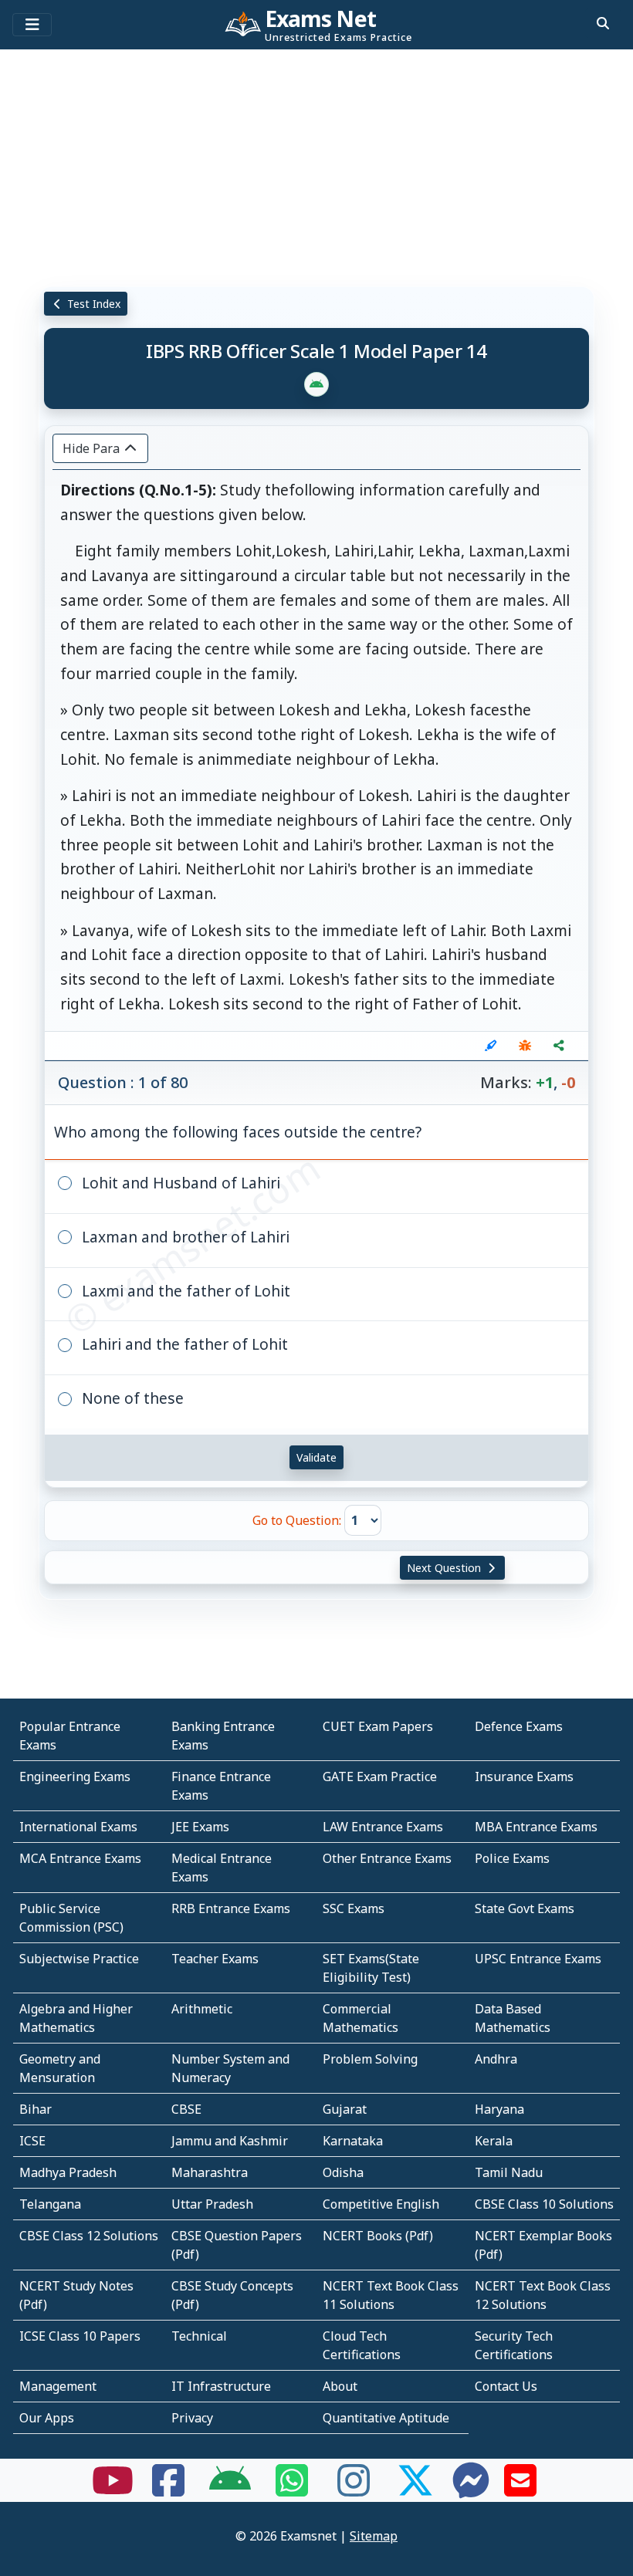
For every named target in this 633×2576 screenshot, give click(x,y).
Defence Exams (519, 1726)
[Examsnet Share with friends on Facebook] (168, 2490)
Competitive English (381, 2204)
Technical (199, 2336)
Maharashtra (210, 2172)
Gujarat (345, 2109)
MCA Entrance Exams (80, 1858)
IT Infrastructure (221, 2386)
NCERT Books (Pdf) (378, 2236)
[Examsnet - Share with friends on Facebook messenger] (471, 2490)
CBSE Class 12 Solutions (89, 2236)
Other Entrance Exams (387, 1858)
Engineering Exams (75, 1776)
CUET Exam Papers (378, 1726)
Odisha (343, 2172)
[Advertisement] (316, 166)
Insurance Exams (524, 1776)
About (340, 2386)
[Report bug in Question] (525, 1046)
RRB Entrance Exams (231, 1908)
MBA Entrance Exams (536, 1827)
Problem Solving (370, 2059)
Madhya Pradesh (68, 2172)
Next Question (445, 1568)
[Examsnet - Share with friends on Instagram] (354, 2490)
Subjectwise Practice (79, 1959)
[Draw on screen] (491, 1046)
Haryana (499, 2109)
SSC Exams (354, 1908)
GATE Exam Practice (380, 1776)
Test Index (92, 304)
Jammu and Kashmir (230, 2141)
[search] (603, 23)
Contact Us (506, 2386)
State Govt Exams (525, 1908)
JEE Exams (200, 1827)
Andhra (496, 2059)
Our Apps (47, 2418)
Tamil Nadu (509, 2172)
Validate (316, 1457)
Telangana (50, 2204)
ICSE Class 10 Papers (80, 2336)
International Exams (78, 1827)
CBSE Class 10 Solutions (544, 2204)
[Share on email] (520, 2490)
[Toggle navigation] (32, 25)
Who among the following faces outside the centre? (238, 1132)
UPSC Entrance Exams (538, 1959)
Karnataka (353, 2141)
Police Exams (512, 1858)
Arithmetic (202, 2009)
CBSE (186, 2109)
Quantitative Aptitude (386, 2418)
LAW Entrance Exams (383, 1827)
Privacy (192, 2418)
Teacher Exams (215, 1959)
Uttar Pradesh (212, 2204)
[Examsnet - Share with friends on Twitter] (415, 2490)
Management (58, 2386)
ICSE (32, 2141)
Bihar (36, 2109)
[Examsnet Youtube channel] (113, 2490)
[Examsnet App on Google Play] (230, 2490)
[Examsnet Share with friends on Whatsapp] (292, 2490)
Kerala (494, 2141)
